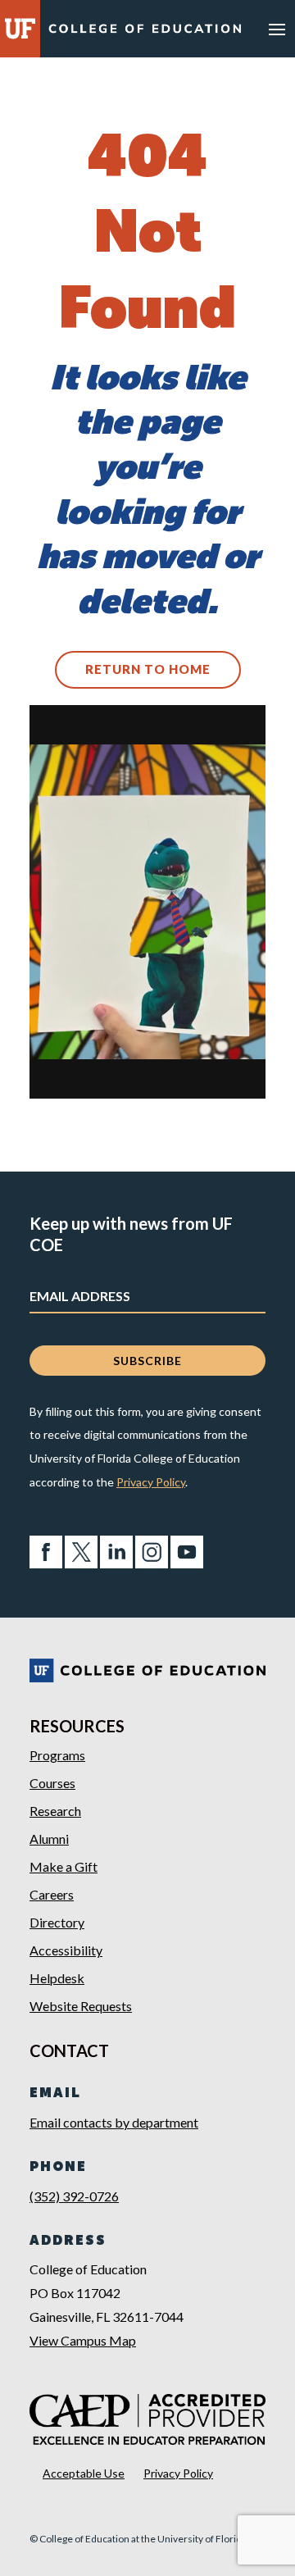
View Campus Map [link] (83, 2340)
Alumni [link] (49, 1839)
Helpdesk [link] (57, 1978)
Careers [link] (52, 1894)
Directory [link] (57, 1922)
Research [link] (55, 1811)
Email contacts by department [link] (114, 2122)
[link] (145, 31)
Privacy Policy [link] (151, 1482)
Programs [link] (57, 1755)
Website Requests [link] (81, 2006)
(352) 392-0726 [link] (74, 2196)
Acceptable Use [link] (84, 2473)
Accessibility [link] (66, 1950)
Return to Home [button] (148, 669)
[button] (277, 29)
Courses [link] (52, 1783)
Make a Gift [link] (64, 1866)
